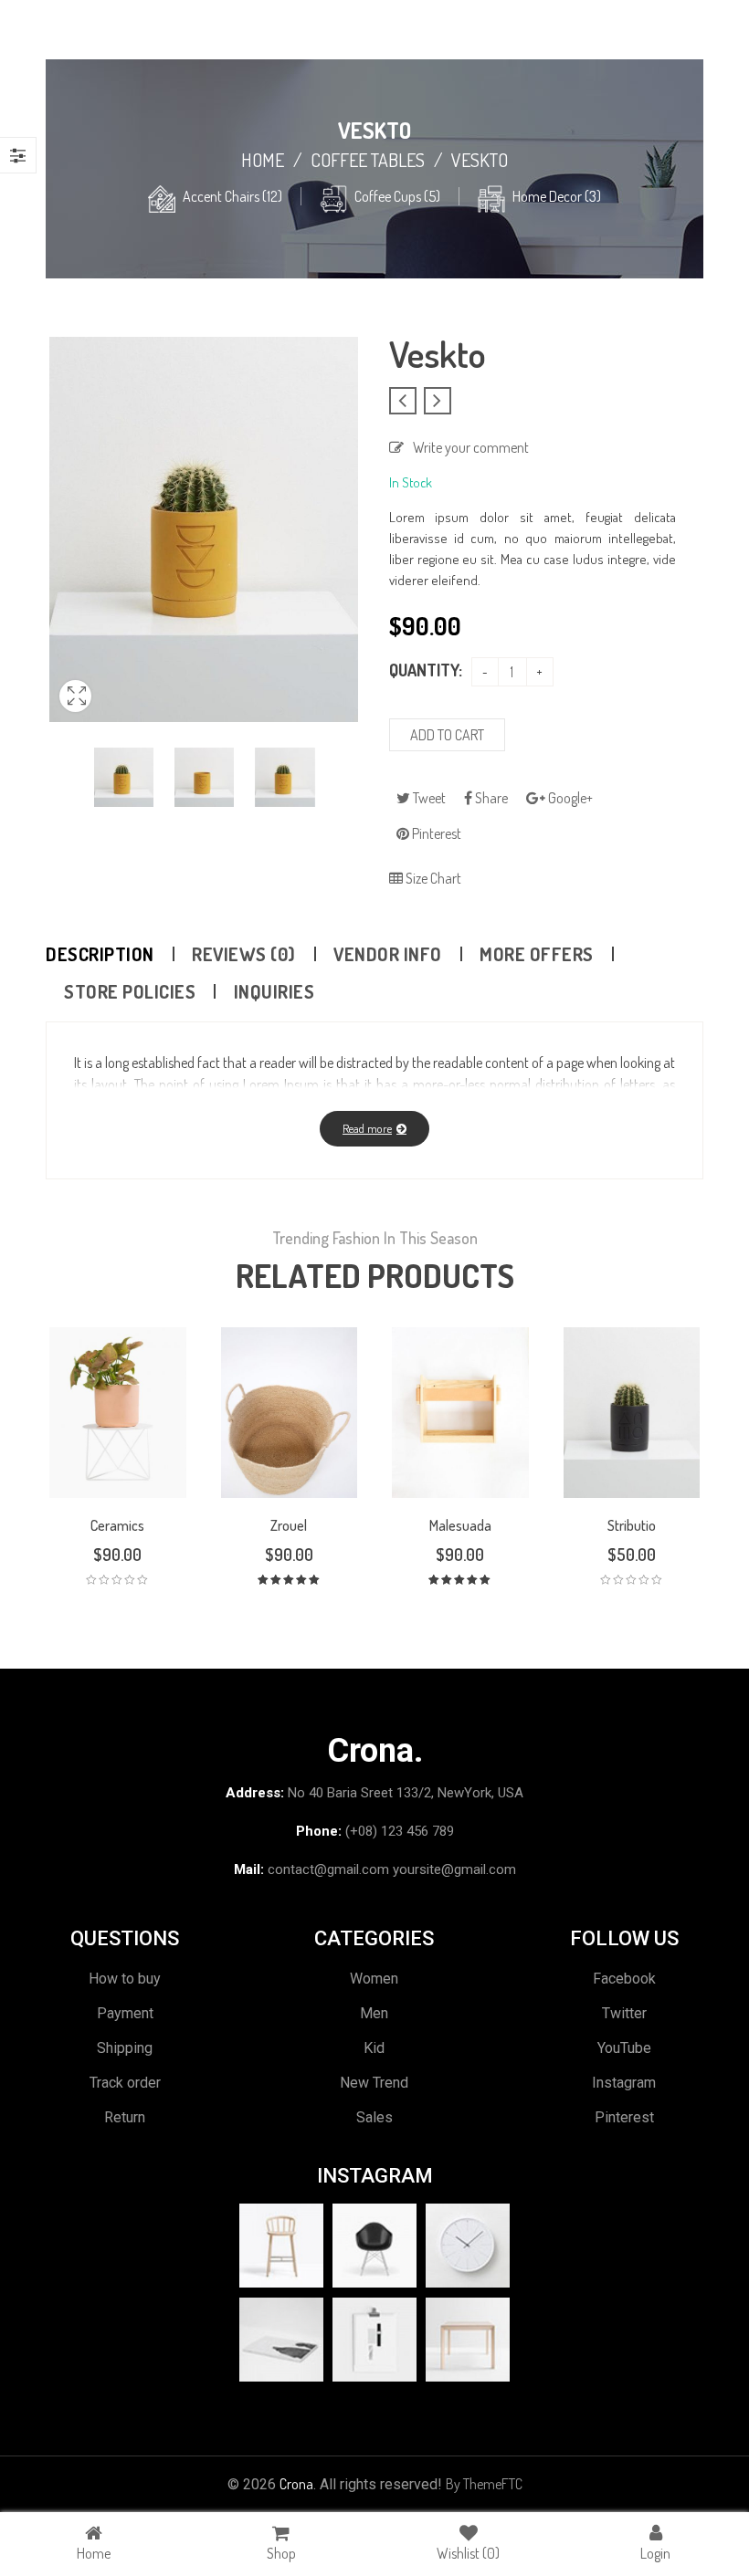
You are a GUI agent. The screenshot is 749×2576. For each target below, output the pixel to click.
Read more (367, 1128)
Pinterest (435, 833)
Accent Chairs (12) (232, 196)
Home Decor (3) (557, 196)
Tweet (428, 798)
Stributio (632, 1525)
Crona (296, 2484)
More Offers (537, 954)
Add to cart (447, 735)
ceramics (117, 1525)
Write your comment (471, 447)
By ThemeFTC (484, 2484)
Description (100, 954)
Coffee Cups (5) (397, 196)
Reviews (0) (244, 954)
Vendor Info (388, 954)
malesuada (460, 1525)
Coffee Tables (368, 160)
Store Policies (130, 991)
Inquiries (274, 991)
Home (263, 160)
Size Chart (432, 878)
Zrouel (289, 1525)
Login (655, 2553)
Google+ (569, 798)
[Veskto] (124, 777)
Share (490, 798)
